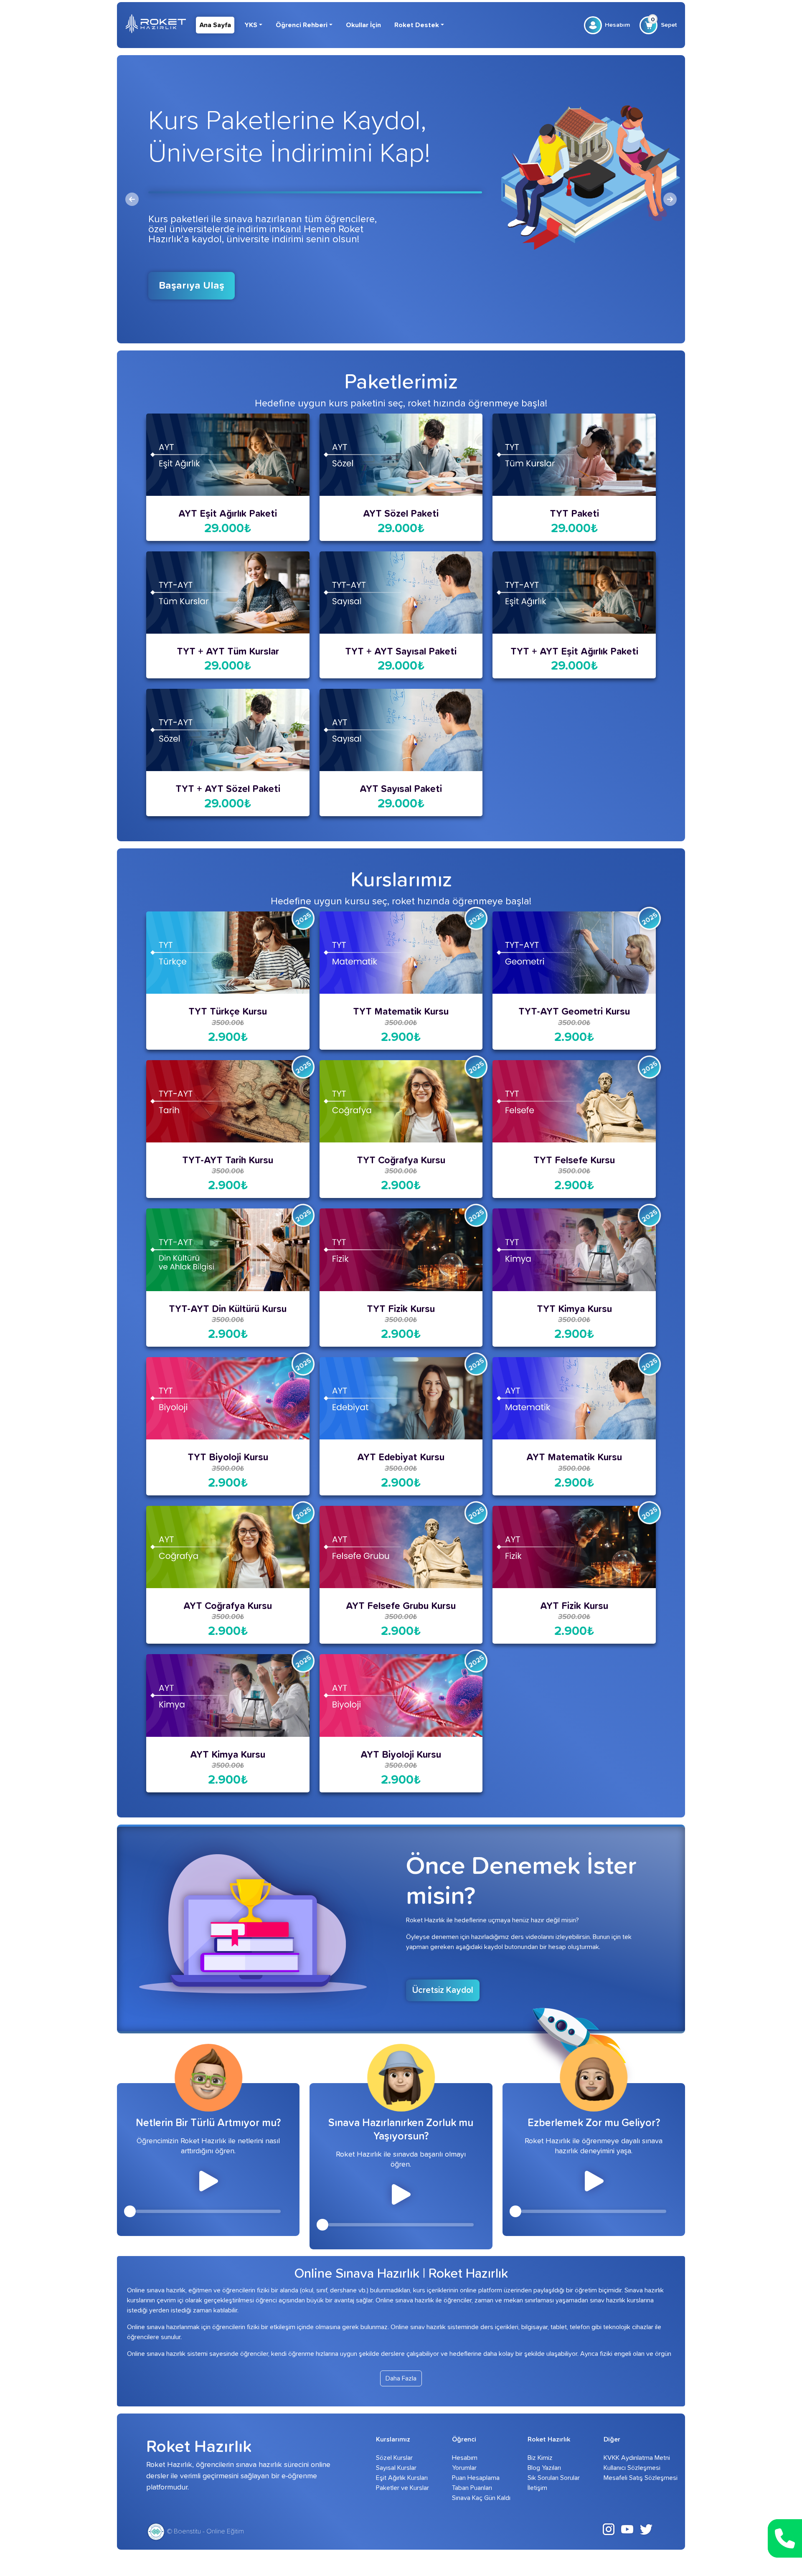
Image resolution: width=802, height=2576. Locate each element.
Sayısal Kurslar (396, 2468)
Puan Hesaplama (476, 2478)
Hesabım (617, 25)
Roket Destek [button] (417, 25)
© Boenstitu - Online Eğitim (205, 2531)
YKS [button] (251, 25)
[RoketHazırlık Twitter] (646, 2529)
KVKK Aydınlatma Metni (630, 2458)
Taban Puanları (472, 2488)
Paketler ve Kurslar (402, 2488)
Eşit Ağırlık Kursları (402, 2478)
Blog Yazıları (544, 2468)
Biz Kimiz (540, 2458)
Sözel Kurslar (394, 2458)
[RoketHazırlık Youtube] (627, 2529)
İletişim (537, 2488)
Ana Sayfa (215, 25)
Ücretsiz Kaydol (443, 1990)
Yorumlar (464, 2468)
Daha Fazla (401, 2378)
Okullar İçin (363, 25)
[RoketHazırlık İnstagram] (609, 2529)
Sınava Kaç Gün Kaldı (478, 2498)
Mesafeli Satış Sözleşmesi (630, 2478)
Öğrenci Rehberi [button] (302, 25)
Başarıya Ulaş (192, 286)
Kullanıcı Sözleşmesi (630, 2468)
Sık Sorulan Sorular (554, 2478)
